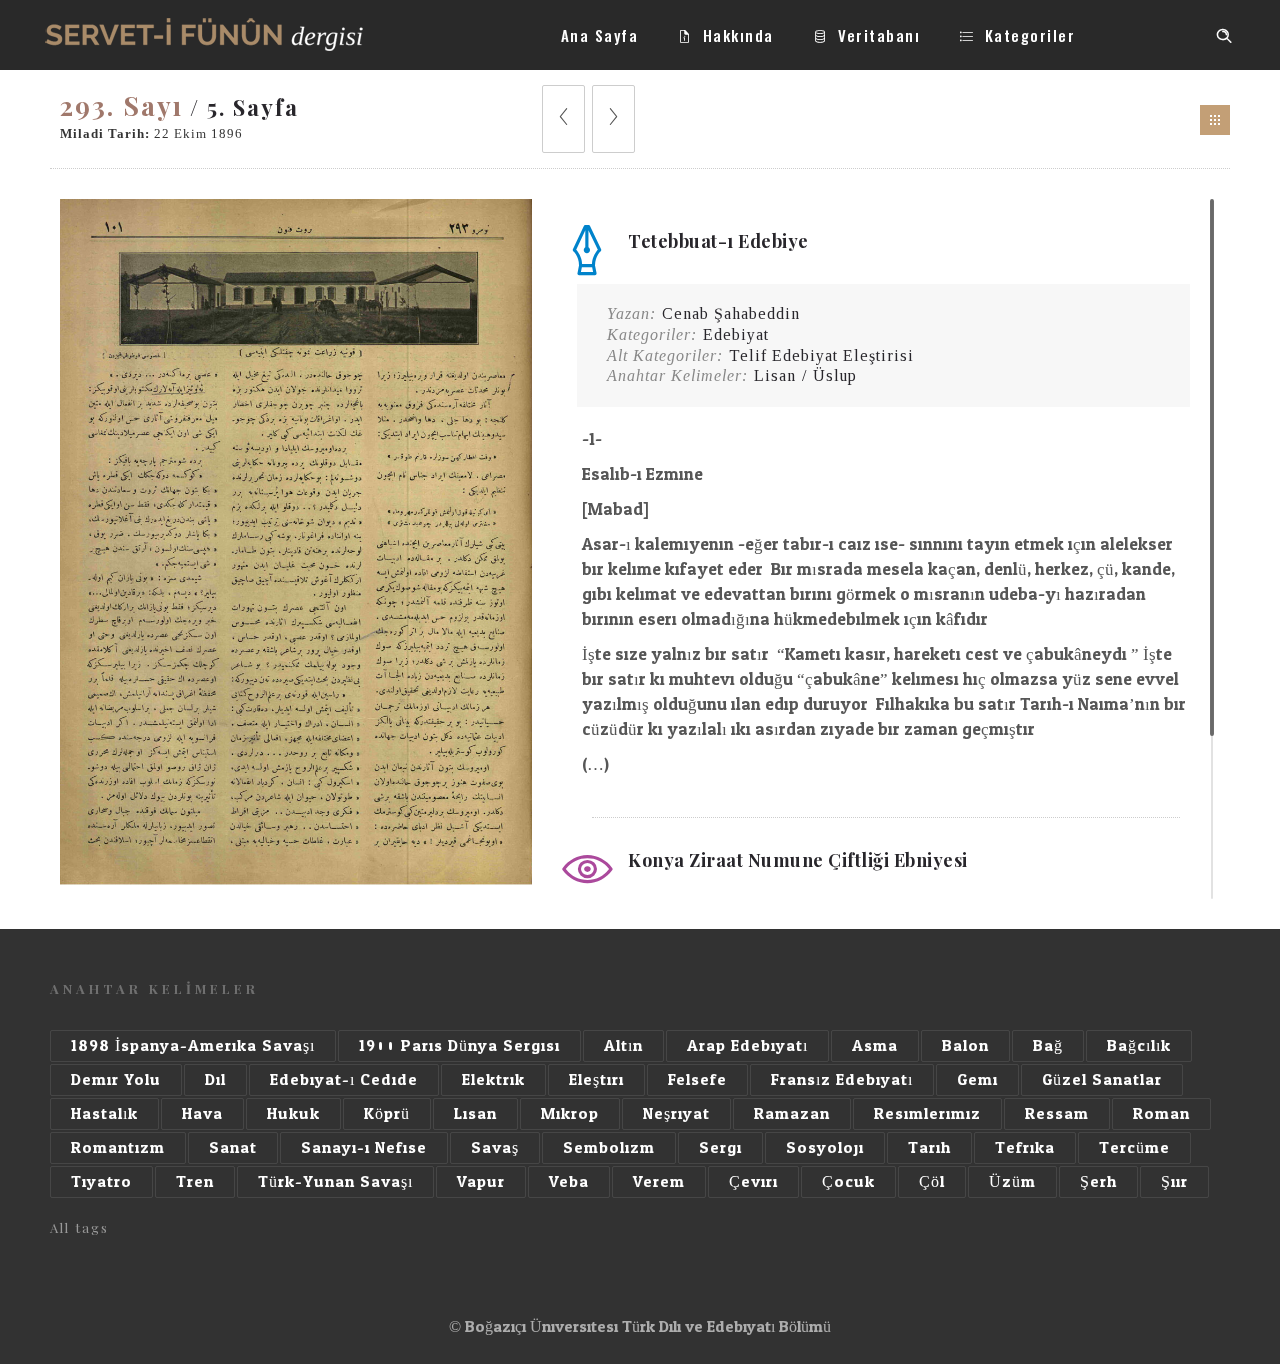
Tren (195, 1181)
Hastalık (104, 1113)
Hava (202, 1113)
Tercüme (1134, 1147)
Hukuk (293, 1113)
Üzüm (1012, 1181)
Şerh (1098, 1181)
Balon (965, 1045)
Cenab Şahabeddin (731, 313)
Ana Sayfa (600, 35)
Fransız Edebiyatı (842, 1079)
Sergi (720, 1147)
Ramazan (792, 1113)
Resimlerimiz (927, 1113)
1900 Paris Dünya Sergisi (459, 1045)
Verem (659, 1181)
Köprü (387, 1113)
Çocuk (848, 1181)
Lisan (475, 1113)
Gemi (977, 1079)
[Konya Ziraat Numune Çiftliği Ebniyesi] (296, 879)
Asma (875, 1045)
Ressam (1057, 1113)
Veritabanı (879, 35)
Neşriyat (676, 1113)
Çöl (932, 1181)
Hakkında (738, 35)
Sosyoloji (825, 1147)
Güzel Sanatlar (1102, 1079)
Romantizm (118, 1147)
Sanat (233, 1147)
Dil (215, 1079)
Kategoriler (1030, 35)
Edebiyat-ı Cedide (344, 1079)
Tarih (929, 1147)
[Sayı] (1215, 120)
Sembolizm (609, 1147)
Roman (1161, 1113)
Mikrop (570, 1113)
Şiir (1174, 1181)
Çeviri (753, 1181)
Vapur (481, 1181)
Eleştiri (596, 1079)
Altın (623, 1045)
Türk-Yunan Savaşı (335, 1181)
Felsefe (697, 1079)
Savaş (495, 1147)
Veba (569, 1181)
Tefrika (1025, 1147)
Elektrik (493, 1079)
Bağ (1048, 1045)
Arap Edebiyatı (747, 1045)
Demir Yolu (116, 1079)
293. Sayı (121, 105)
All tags (79, 1227)
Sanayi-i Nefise (364, 1147)
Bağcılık (1139, 1045)
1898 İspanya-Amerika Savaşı (193, 1045)
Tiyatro (101, 1181)
